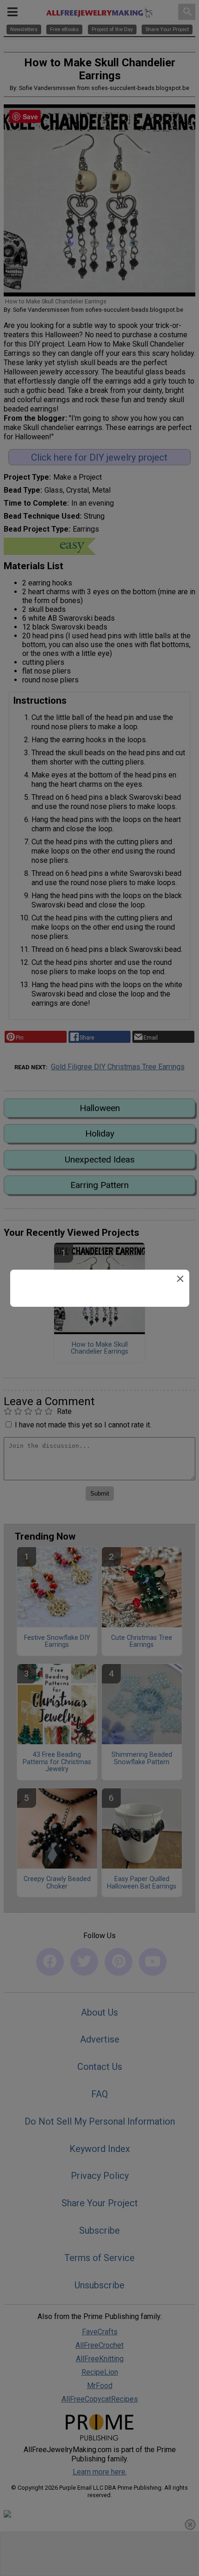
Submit (99, 1347)
